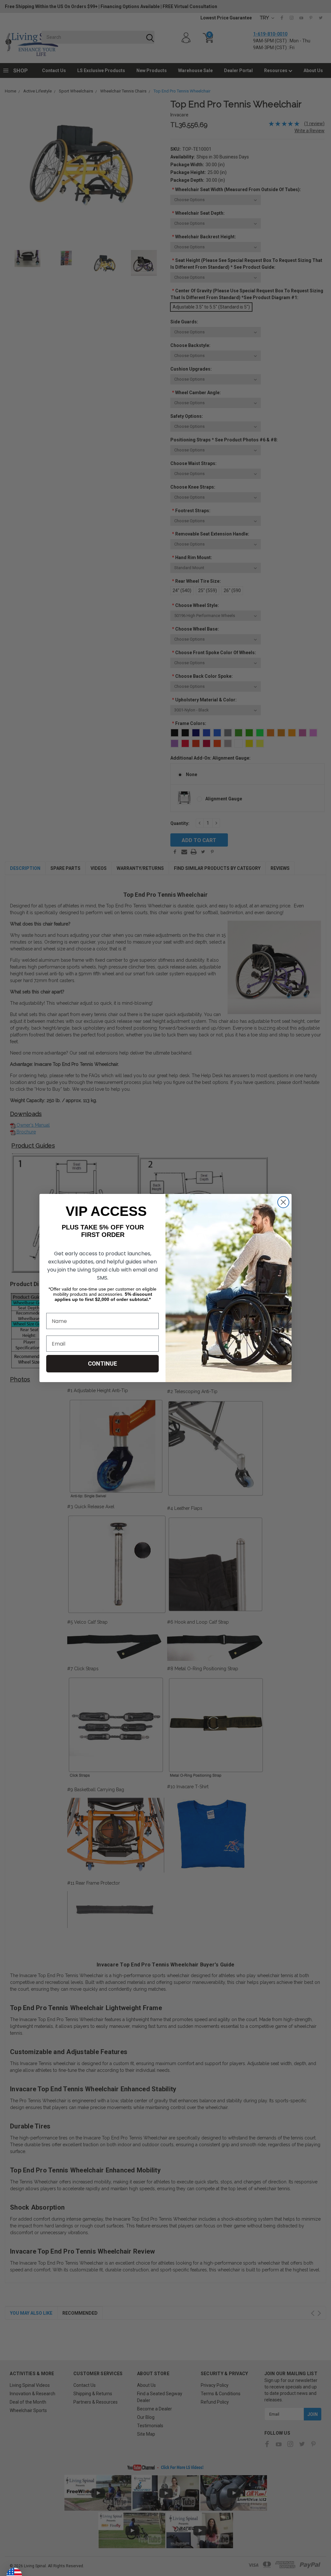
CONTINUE (102, 1364)
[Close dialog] (283, 1202)
